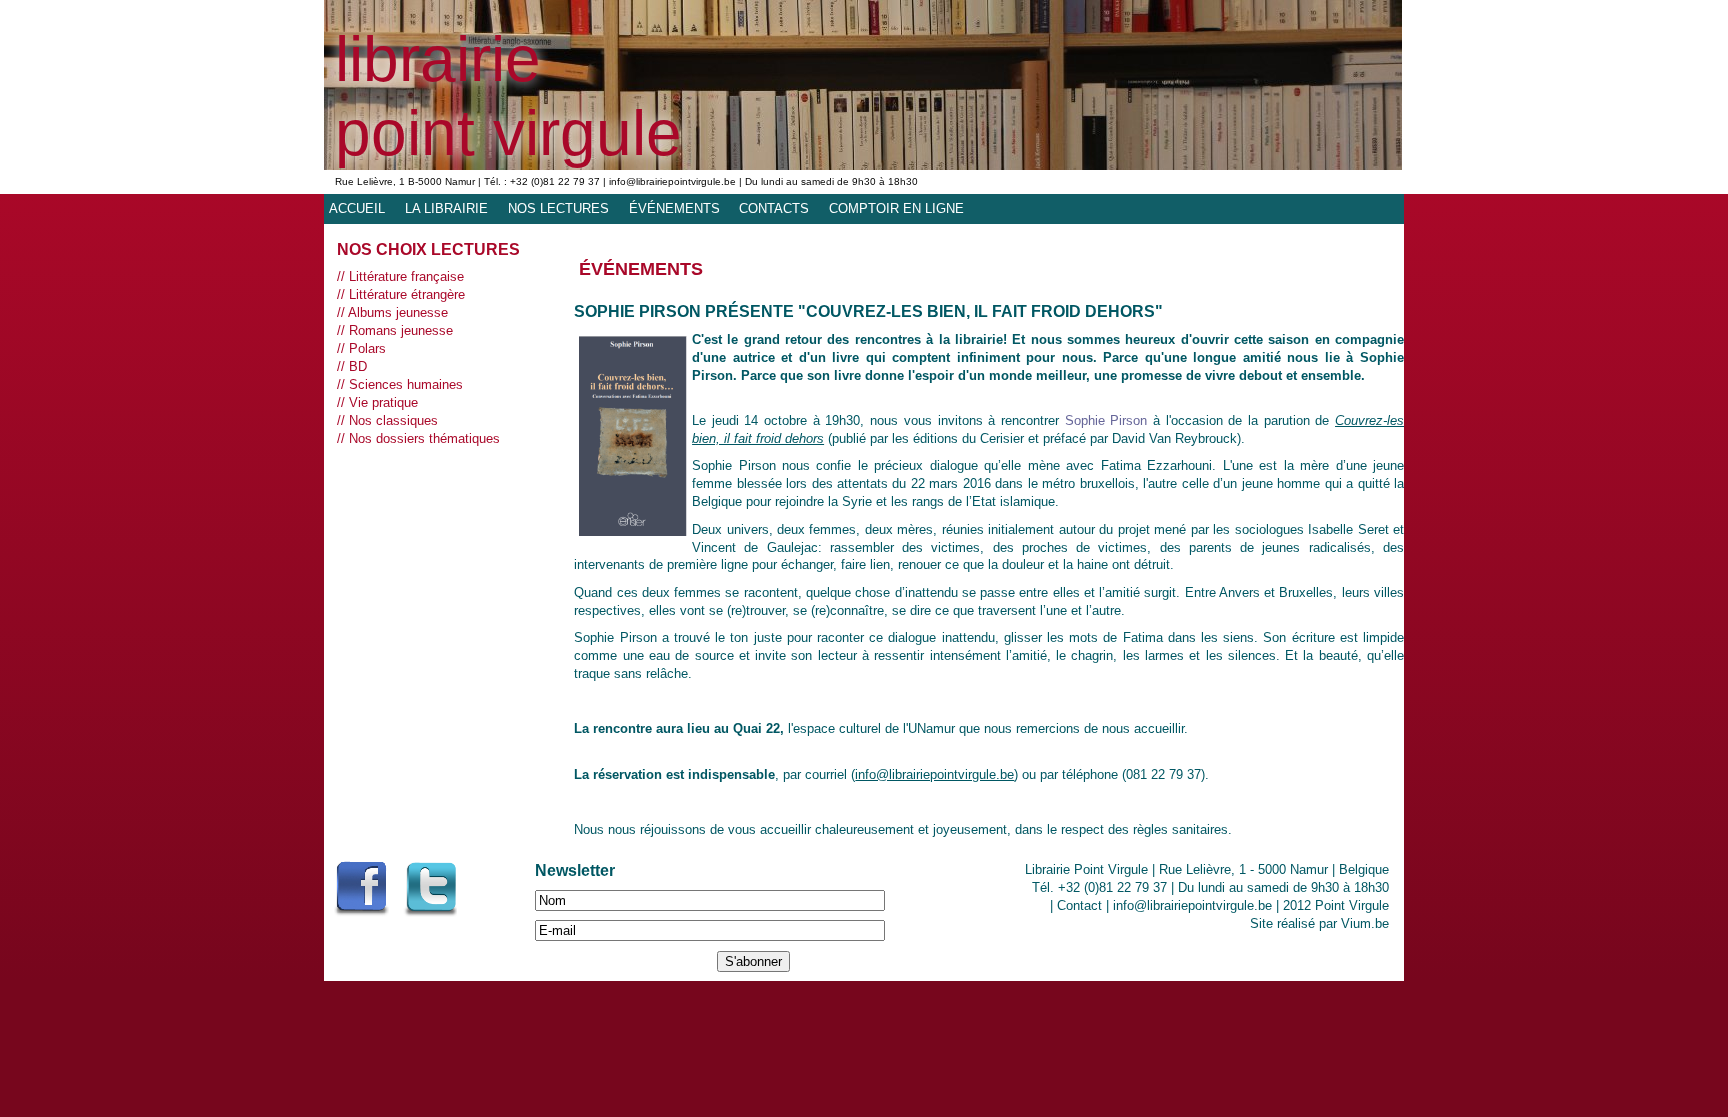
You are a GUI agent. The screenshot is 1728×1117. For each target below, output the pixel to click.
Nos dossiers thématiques (424, 438)
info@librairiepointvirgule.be (934, 774)
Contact (1079, 905)
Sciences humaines (406, 384)
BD (358, 366)
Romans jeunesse (401, 330)
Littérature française (406, 276)
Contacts (774, 208)
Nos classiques (393, 420)
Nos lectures (558, 208)
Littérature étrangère (407, 294)
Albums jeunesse (398, 312)
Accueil (357, 208)
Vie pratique (383, 402)
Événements (674, 208)
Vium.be (1365, 923)
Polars (367, 348)
